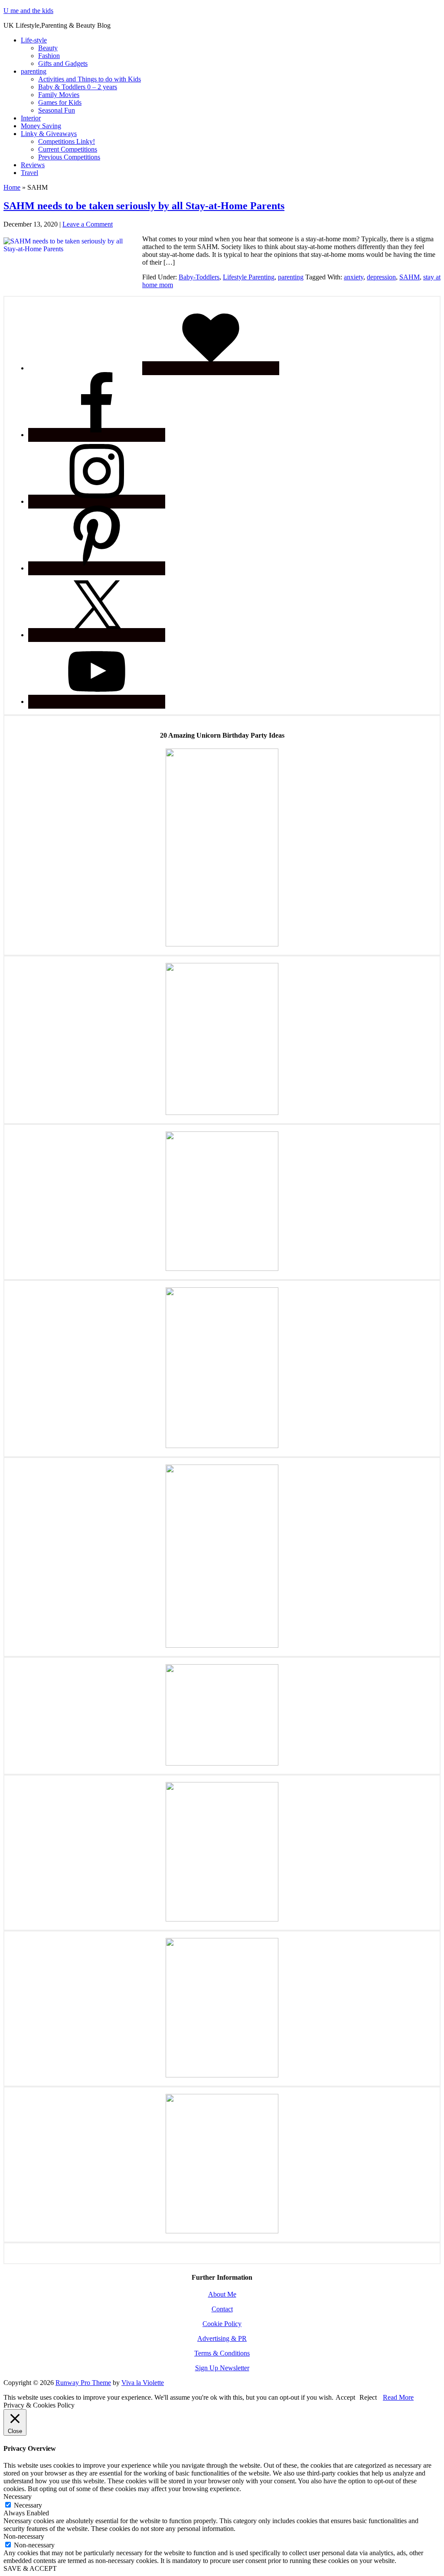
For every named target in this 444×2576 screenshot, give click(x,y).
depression (381, 277)
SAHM (410, 277)
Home (12, 187)
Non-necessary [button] (24, 2536)
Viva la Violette (143, 2383)
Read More (398, 2397)
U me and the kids (28, 11)
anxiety (354, 277)
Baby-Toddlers (199, 277)
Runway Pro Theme (83, 2383)
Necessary (28, 2505)
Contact (222, 2309)
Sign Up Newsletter (222, 2368)
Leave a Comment (88, 224)
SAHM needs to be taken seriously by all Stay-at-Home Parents (144, 206)
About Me (222, 2294)
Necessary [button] (18, 2497)
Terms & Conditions (222, 2353)
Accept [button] (345, 2397)
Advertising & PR (222, 2338)
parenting (291, 277)
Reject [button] (368, 2397)
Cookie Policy (222, 2324)
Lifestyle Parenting (249, 277)
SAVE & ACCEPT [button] (30, 2568)
